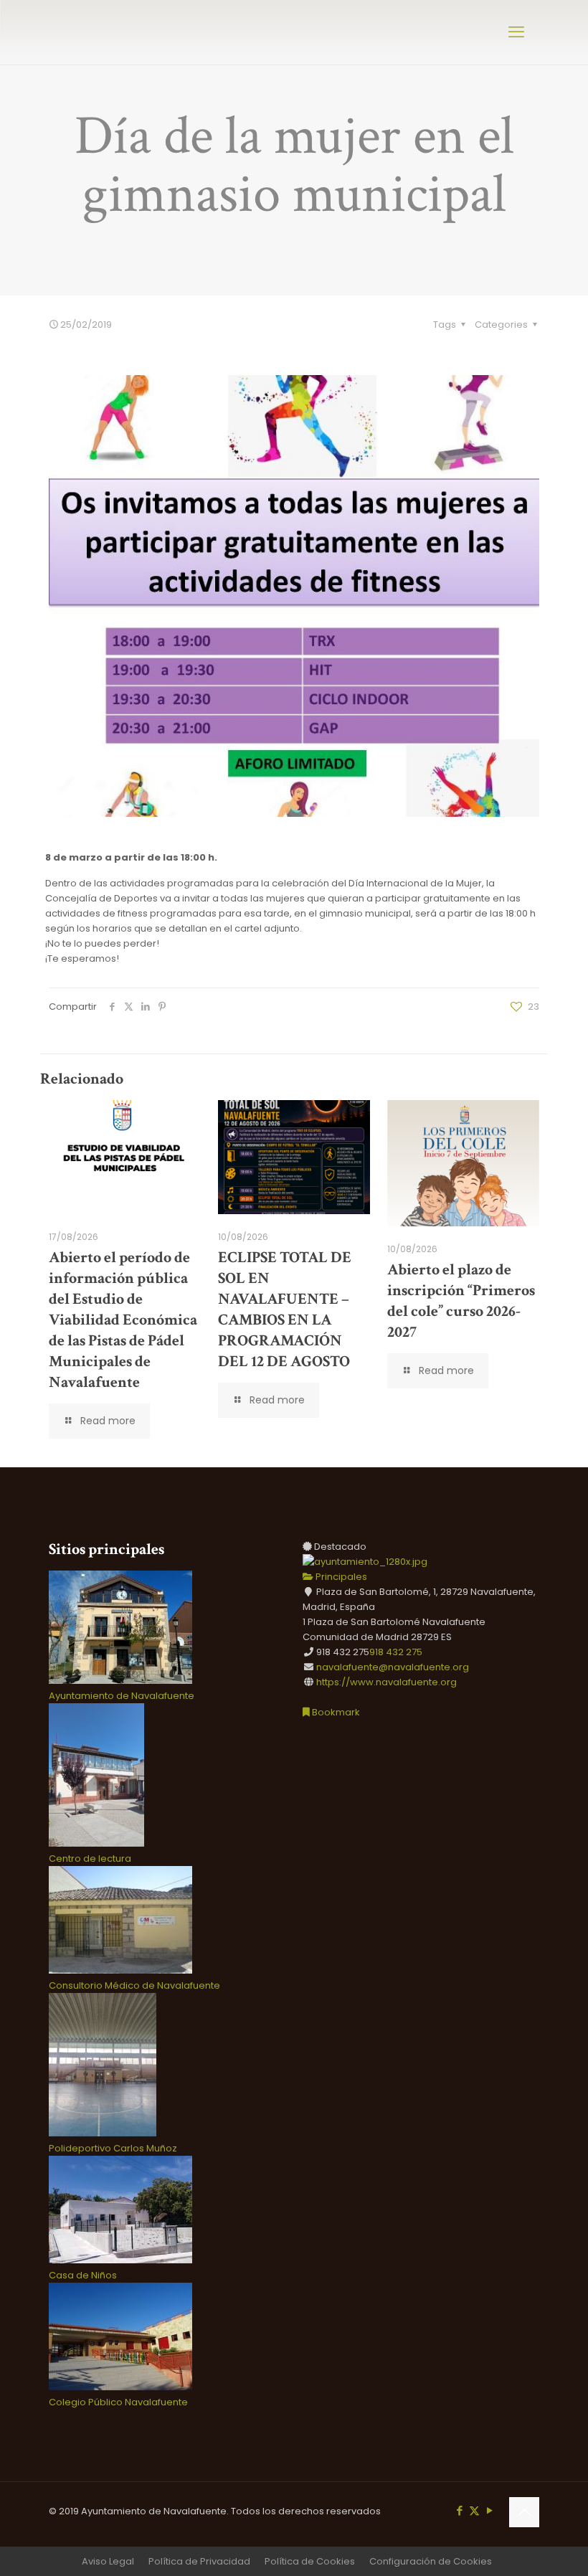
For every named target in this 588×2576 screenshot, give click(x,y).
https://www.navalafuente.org (387, 1682)
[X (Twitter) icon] (474, 2510)
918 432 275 (396, 1652)
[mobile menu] (516, 32)
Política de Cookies (310, 2561)
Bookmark (335, 1712)
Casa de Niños (83, 2275)
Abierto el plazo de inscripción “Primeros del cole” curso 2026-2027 (461, 1301)
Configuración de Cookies (431, 2561)
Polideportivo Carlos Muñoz (113, 2148)
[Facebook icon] (459, 2510)
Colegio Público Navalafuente (118, 2402)
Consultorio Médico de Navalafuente (134, 1985)
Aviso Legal (108, 2561)
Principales (340, 1577)
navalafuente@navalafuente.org (393, 1667)
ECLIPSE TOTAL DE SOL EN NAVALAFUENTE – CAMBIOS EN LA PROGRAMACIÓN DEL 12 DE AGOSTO (285, 1310)
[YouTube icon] (489, 2510)
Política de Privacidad (199, 2561)
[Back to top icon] (524, 2512)
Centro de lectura (90, 1858)
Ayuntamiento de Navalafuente (122, 1696)
